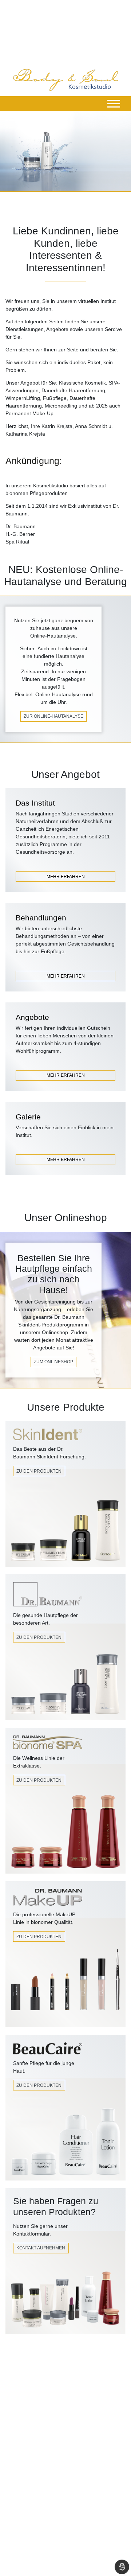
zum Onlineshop (53, 1362)
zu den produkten (39, 1937)
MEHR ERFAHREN (66, 877)
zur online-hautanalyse (53, 716)
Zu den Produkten (39, 1471)
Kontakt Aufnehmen (41, 2248)
